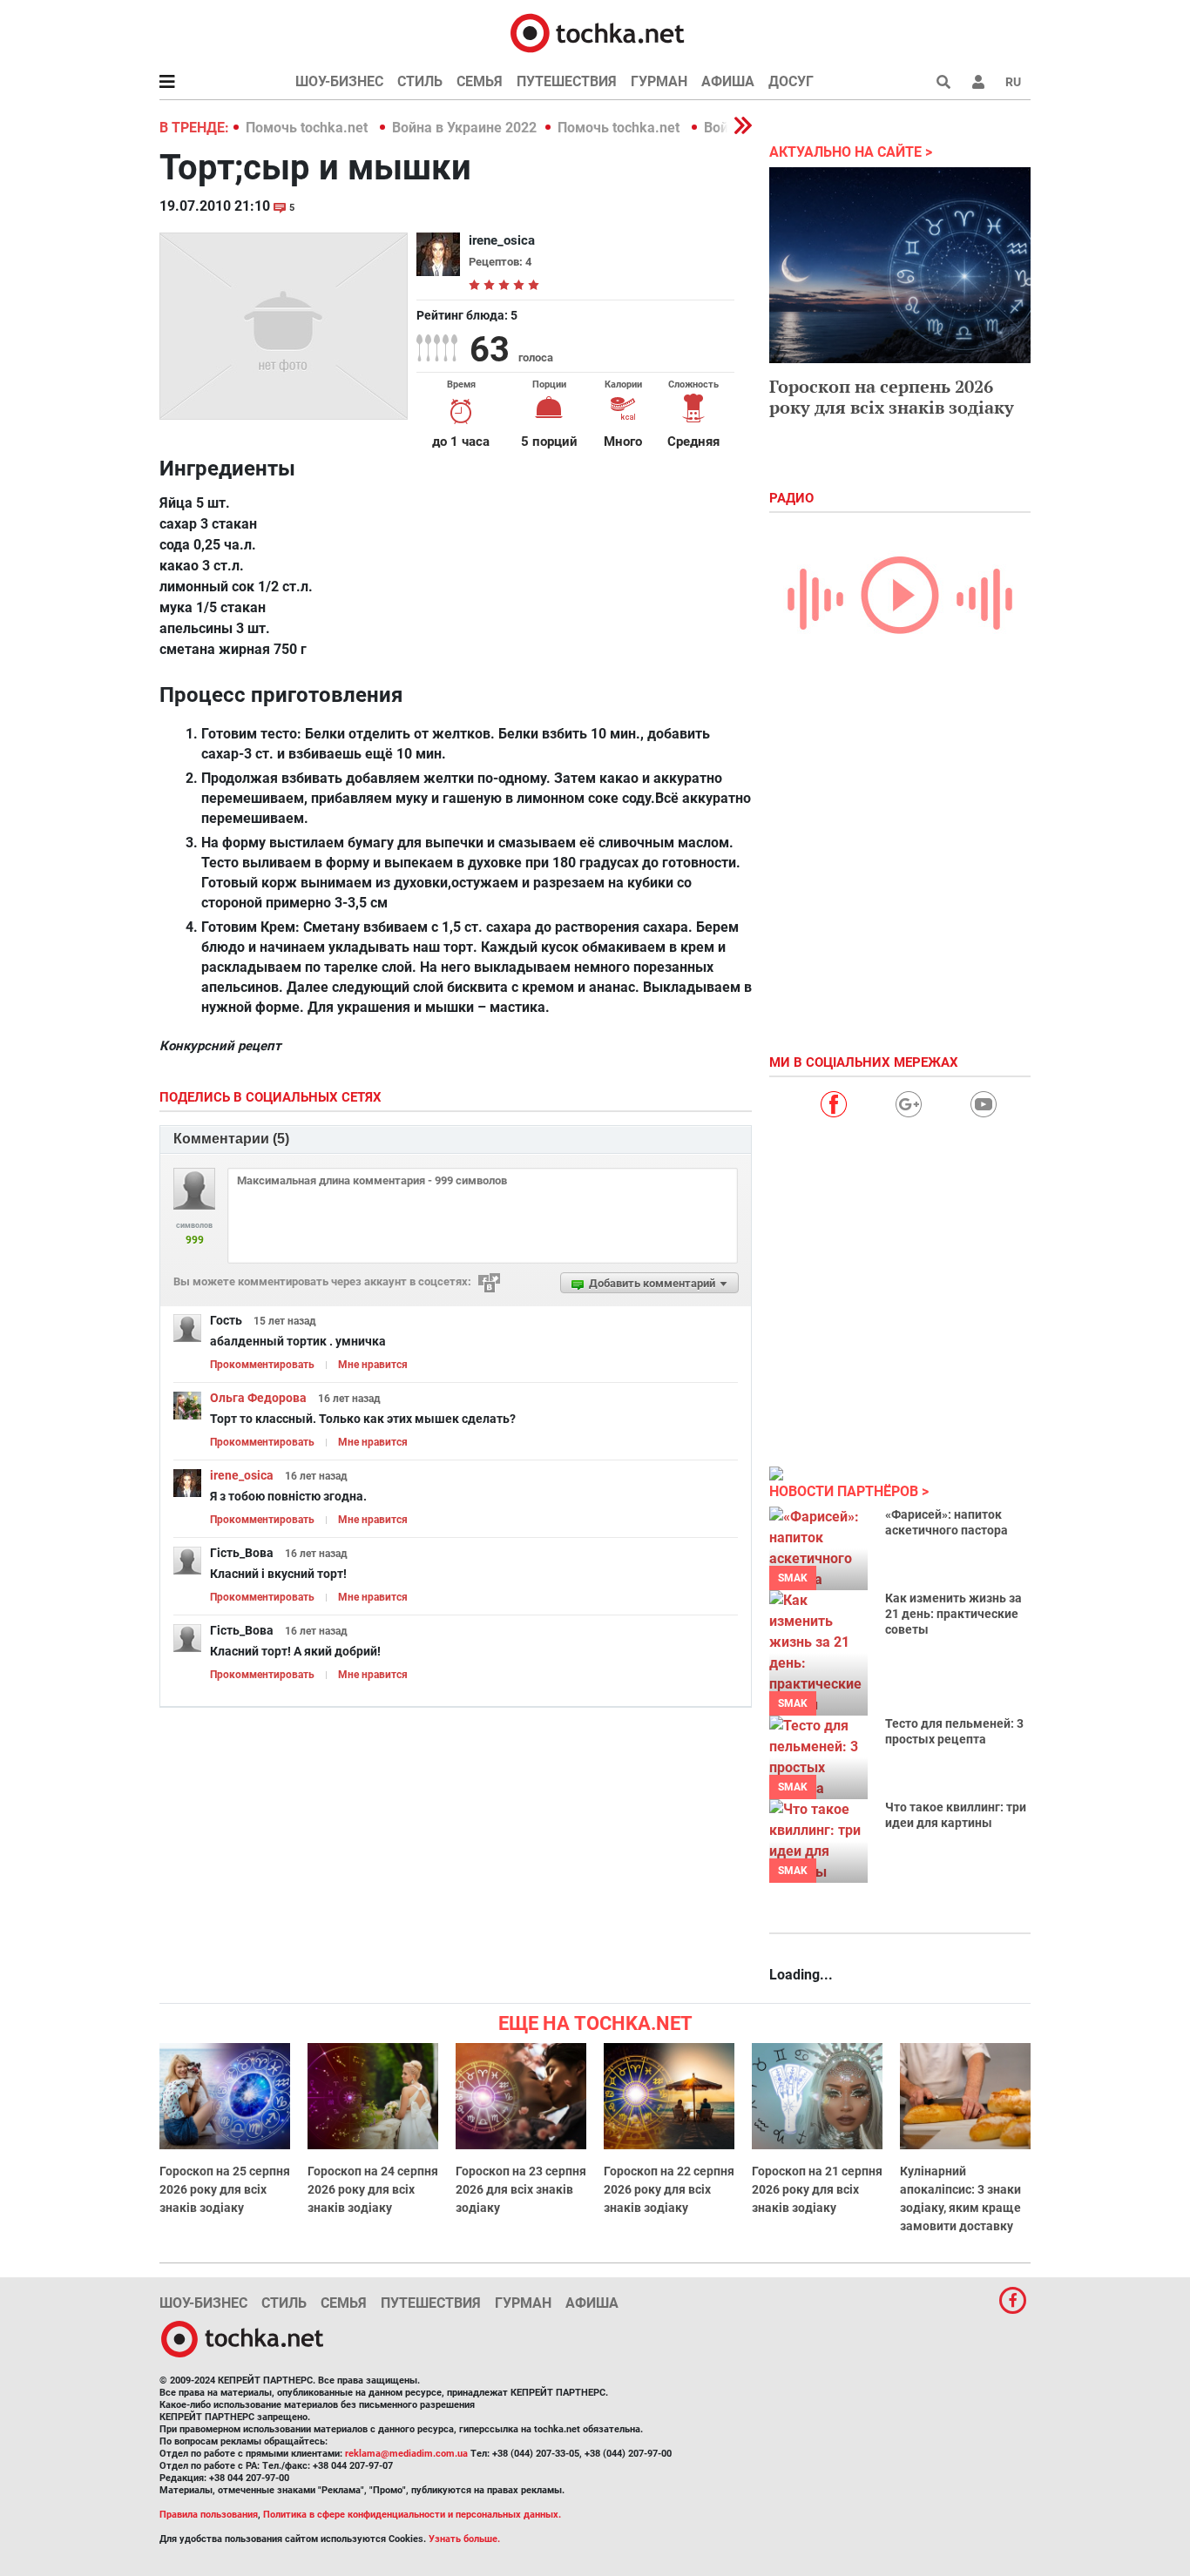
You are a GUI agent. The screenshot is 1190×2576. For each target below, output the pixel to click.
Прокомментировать (262, 1365)
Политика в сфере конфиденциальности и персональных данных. (412, 2515)
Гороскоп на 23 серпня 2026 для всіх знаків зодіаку (521, 2189)
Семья (480, 81)
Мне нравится (373, 1365)
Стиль (420, 81)
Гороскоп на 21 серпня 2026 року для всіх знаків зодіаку (817, 2189)
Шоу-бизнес (339, 81)
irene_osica (242, 1475)
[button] (978, 82)
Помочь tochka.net (308, 128)
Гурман (659, 81)
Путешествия (567, 81)
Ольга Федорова (258, 1398)
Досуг (791, 81)
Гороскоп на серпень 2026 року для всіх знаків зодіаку (892, 397)
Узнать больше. (464, 2539)
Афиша (728, 81)
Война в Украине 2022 (464, 128)
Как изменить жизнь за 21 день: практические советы (953, 1614)
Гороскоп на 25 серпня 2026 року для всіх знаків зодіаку (225, 2189)
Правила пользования (209, 2515)
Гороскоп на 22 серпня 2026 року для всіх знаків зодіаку (669, 2189)
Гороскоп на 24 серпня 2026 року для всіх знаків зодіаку (373, 2189)
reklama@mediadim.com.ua (406, 2454)
